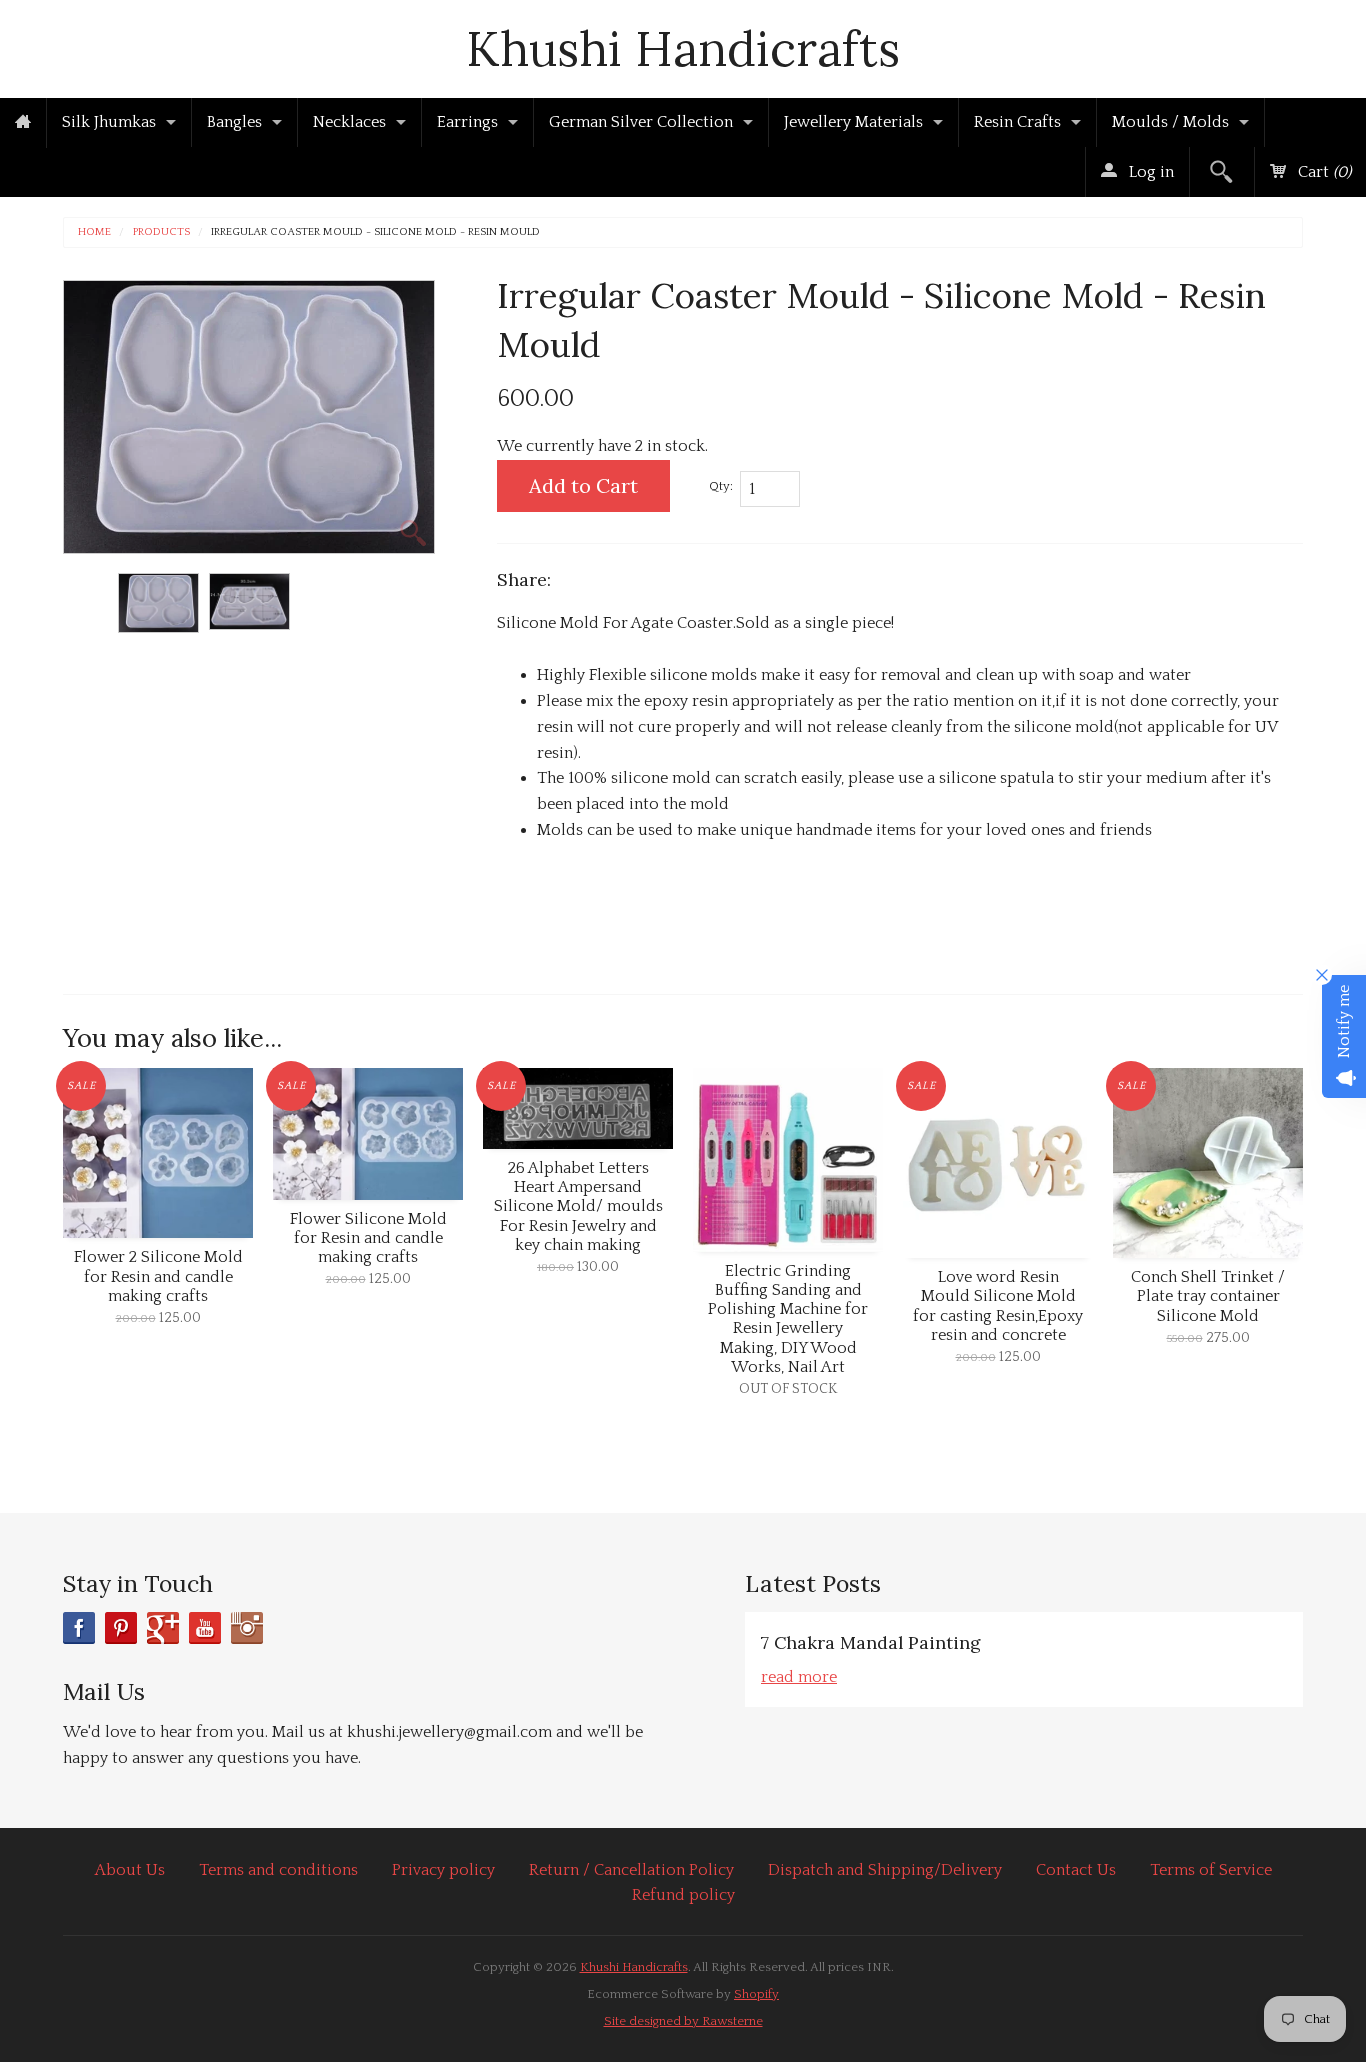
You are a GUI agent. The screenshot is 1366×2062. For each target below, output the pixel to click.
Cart (1322, 172)
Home (94, 232)
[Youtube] (205, 1628)
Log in (1149, 172)
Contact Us (1076, 1870)
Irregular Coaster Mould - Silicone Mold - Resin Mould (375, 232)
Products (161, 232)
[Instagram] (247, 1628)
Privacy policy (443, 1870)
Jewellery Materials (853, 122)
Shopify (756, 1994)
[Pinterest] (121, 1628)
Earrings (467, 122)
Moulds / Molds (1170, 122)
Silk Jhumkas (109, 122)
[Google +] (163, 1628)
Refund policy (683, 1895)
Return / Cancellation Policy (631, 1870)
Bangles (234, 122)
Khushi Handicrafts (683, 48)
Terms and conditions (278, 1870)
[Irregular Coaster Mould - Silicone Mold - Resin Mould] (158, 603)
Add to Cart (583, 485)
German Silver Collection (641, 122)
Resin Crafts (1017, 122)
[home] (23, 123)
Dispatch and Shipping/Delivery (885, 1870)
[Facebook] (79, 1628)
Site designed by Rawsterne (683, 2021)
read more (799, 1677)
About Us (130, 1870)
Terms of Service (1211, 1870)
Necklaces (349, 122)
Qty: (721, 486)
